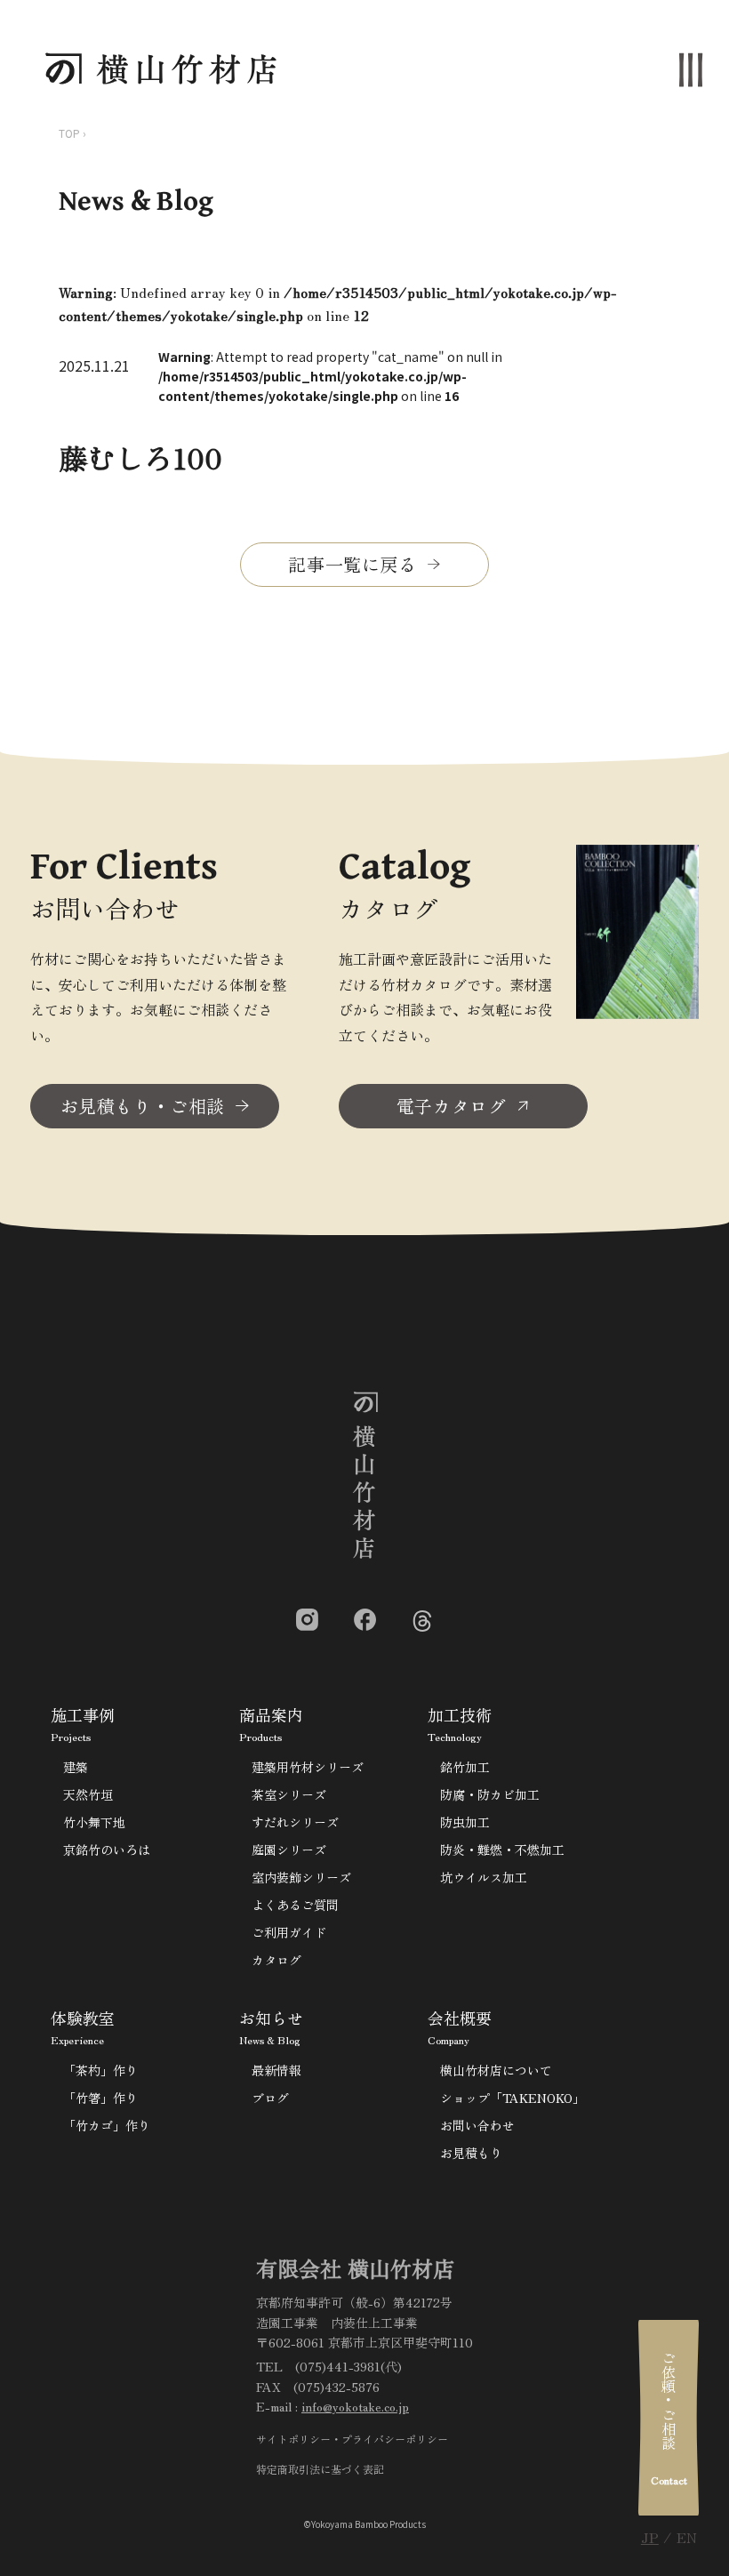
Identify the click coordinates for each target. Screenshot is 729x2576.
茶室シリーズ (289, 1794)
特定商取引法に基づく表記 (320, 2469)
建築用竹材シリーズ (308, 1767)
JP (650, 2537)
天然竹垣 (88, 1794)
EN (687, 2537)
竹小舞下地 (94, 1822)
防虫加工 (465, 1822)
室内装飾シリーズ (301, 1877)
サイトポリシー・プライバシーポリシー (352, 2439)
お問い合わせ (477, 2125)
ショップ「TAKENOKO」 (513, 2098)
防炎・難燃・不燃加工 (502, 1850)
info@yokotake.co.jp (355, 2406)
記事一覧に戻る (352, 564)
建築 (76, 1767)
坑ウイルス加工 (484, 1877)
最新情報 (276, 2070)
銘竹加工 (465, 1767)
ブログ (270, 2098)
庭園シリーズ (289, 1850)
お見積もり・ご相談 (143, 1106)
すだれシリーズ (295, 1822)
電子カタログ (452, 1106)
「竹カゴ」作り (107, 2125)
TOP (69, 133)
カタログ (276, 1960)
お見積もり (471, 2153)
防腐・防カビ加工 (490, 1794)
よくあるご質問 (295, 1905)
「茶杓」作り (100, 2070)
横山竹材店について (496, 2070)
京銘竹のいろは (107, 1850)
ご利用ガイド (289, 1932)
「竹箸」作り (100, 2098)
